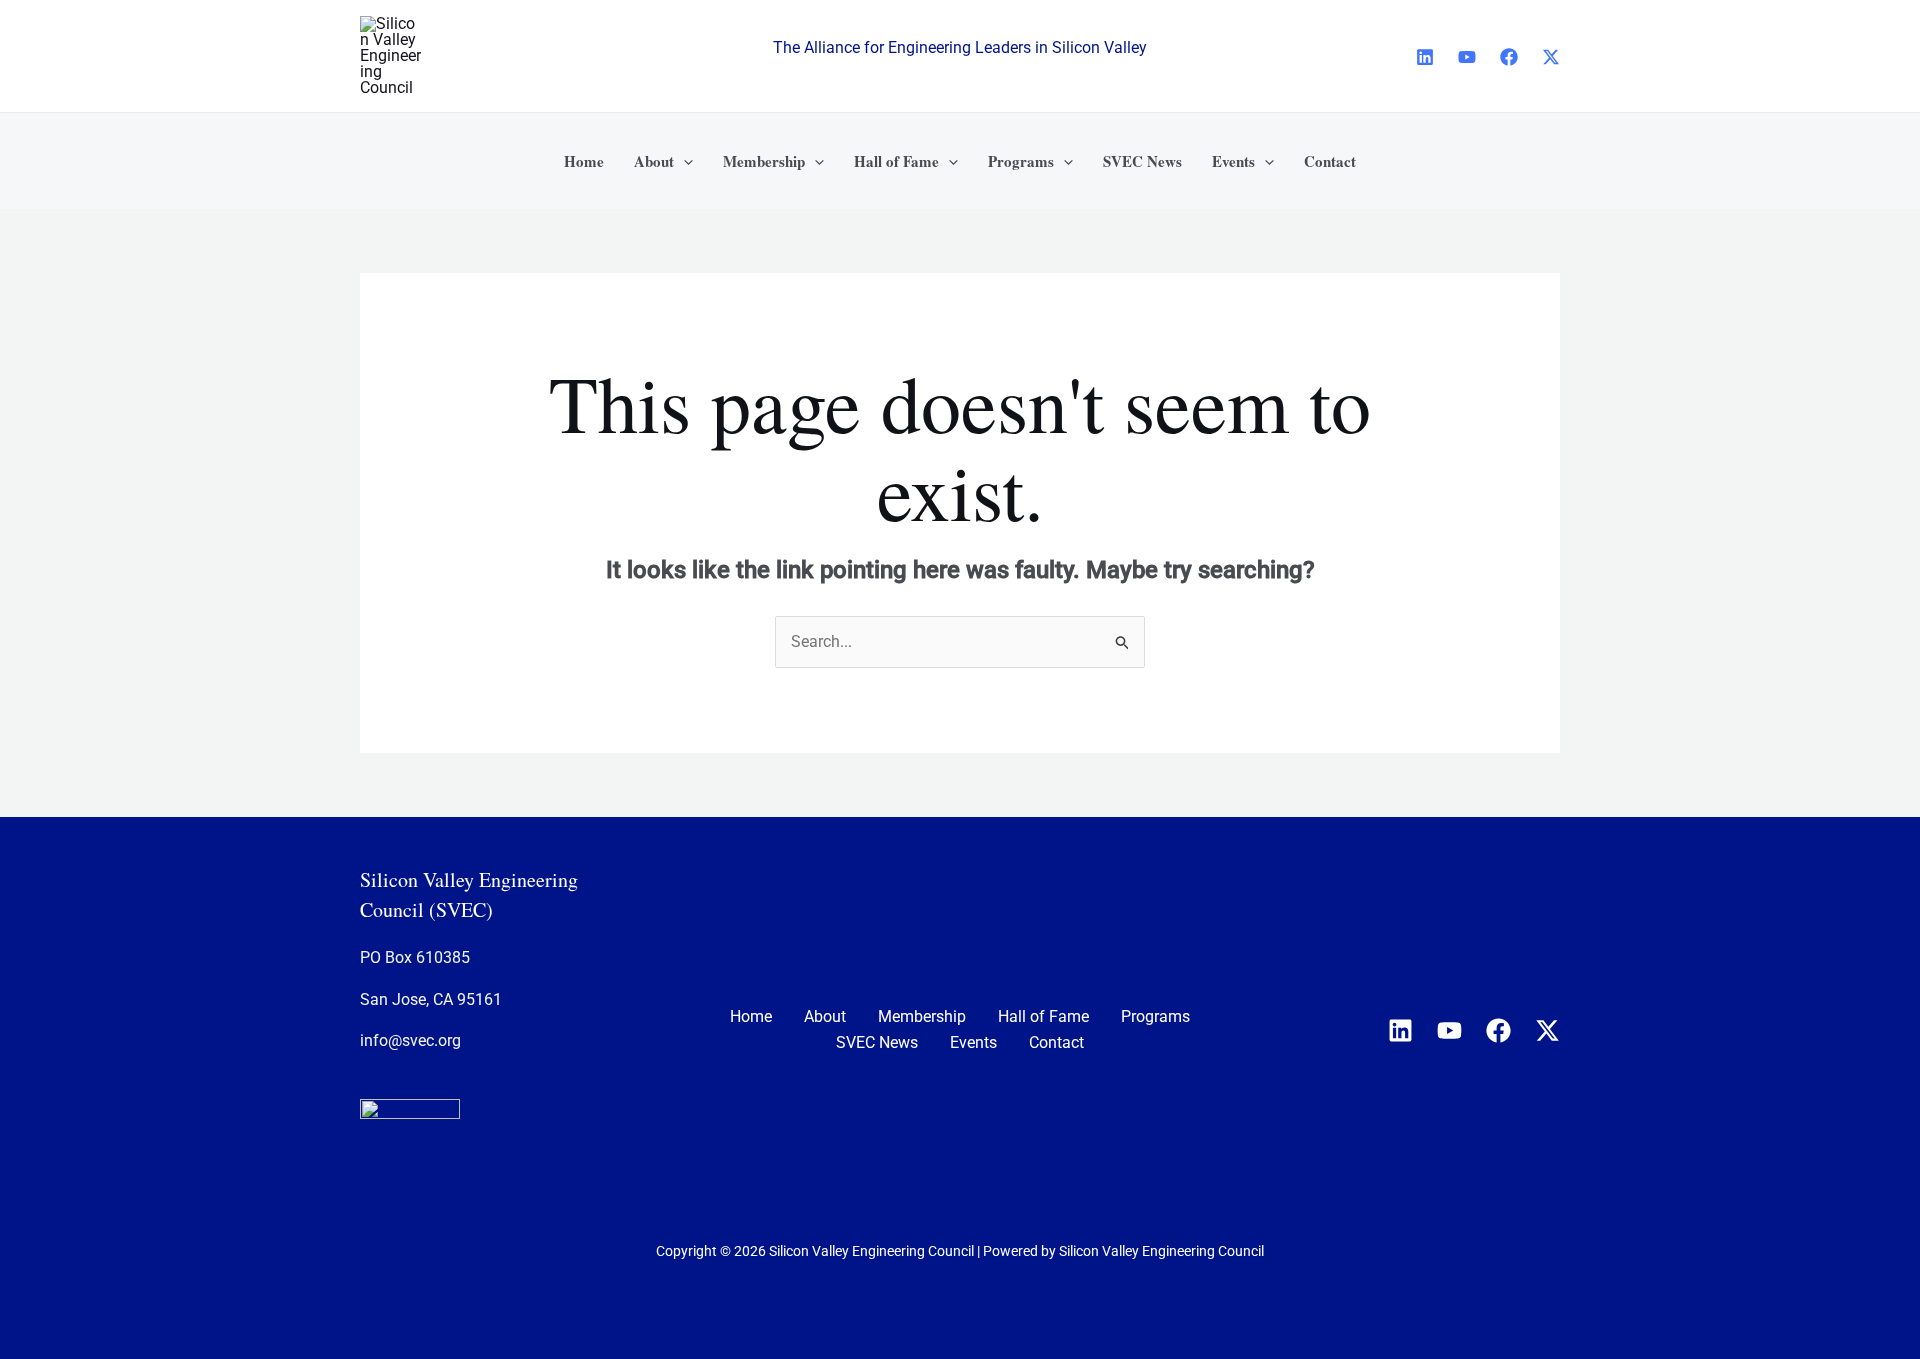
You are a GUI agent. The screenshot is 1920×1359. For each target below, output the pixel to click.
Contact (1056, 1042)
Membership (922, 1016)
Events (973, 1042)
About (825, 1016)
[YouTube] (1467, 57)
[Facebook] (1509, 57)
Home (751, 1016)
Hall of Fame (1043, 1016)
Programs (1155, 1016)
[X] (1551, 57)
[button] (683, 161)
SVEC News (877, 1042)
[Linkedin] (1425, 57)
